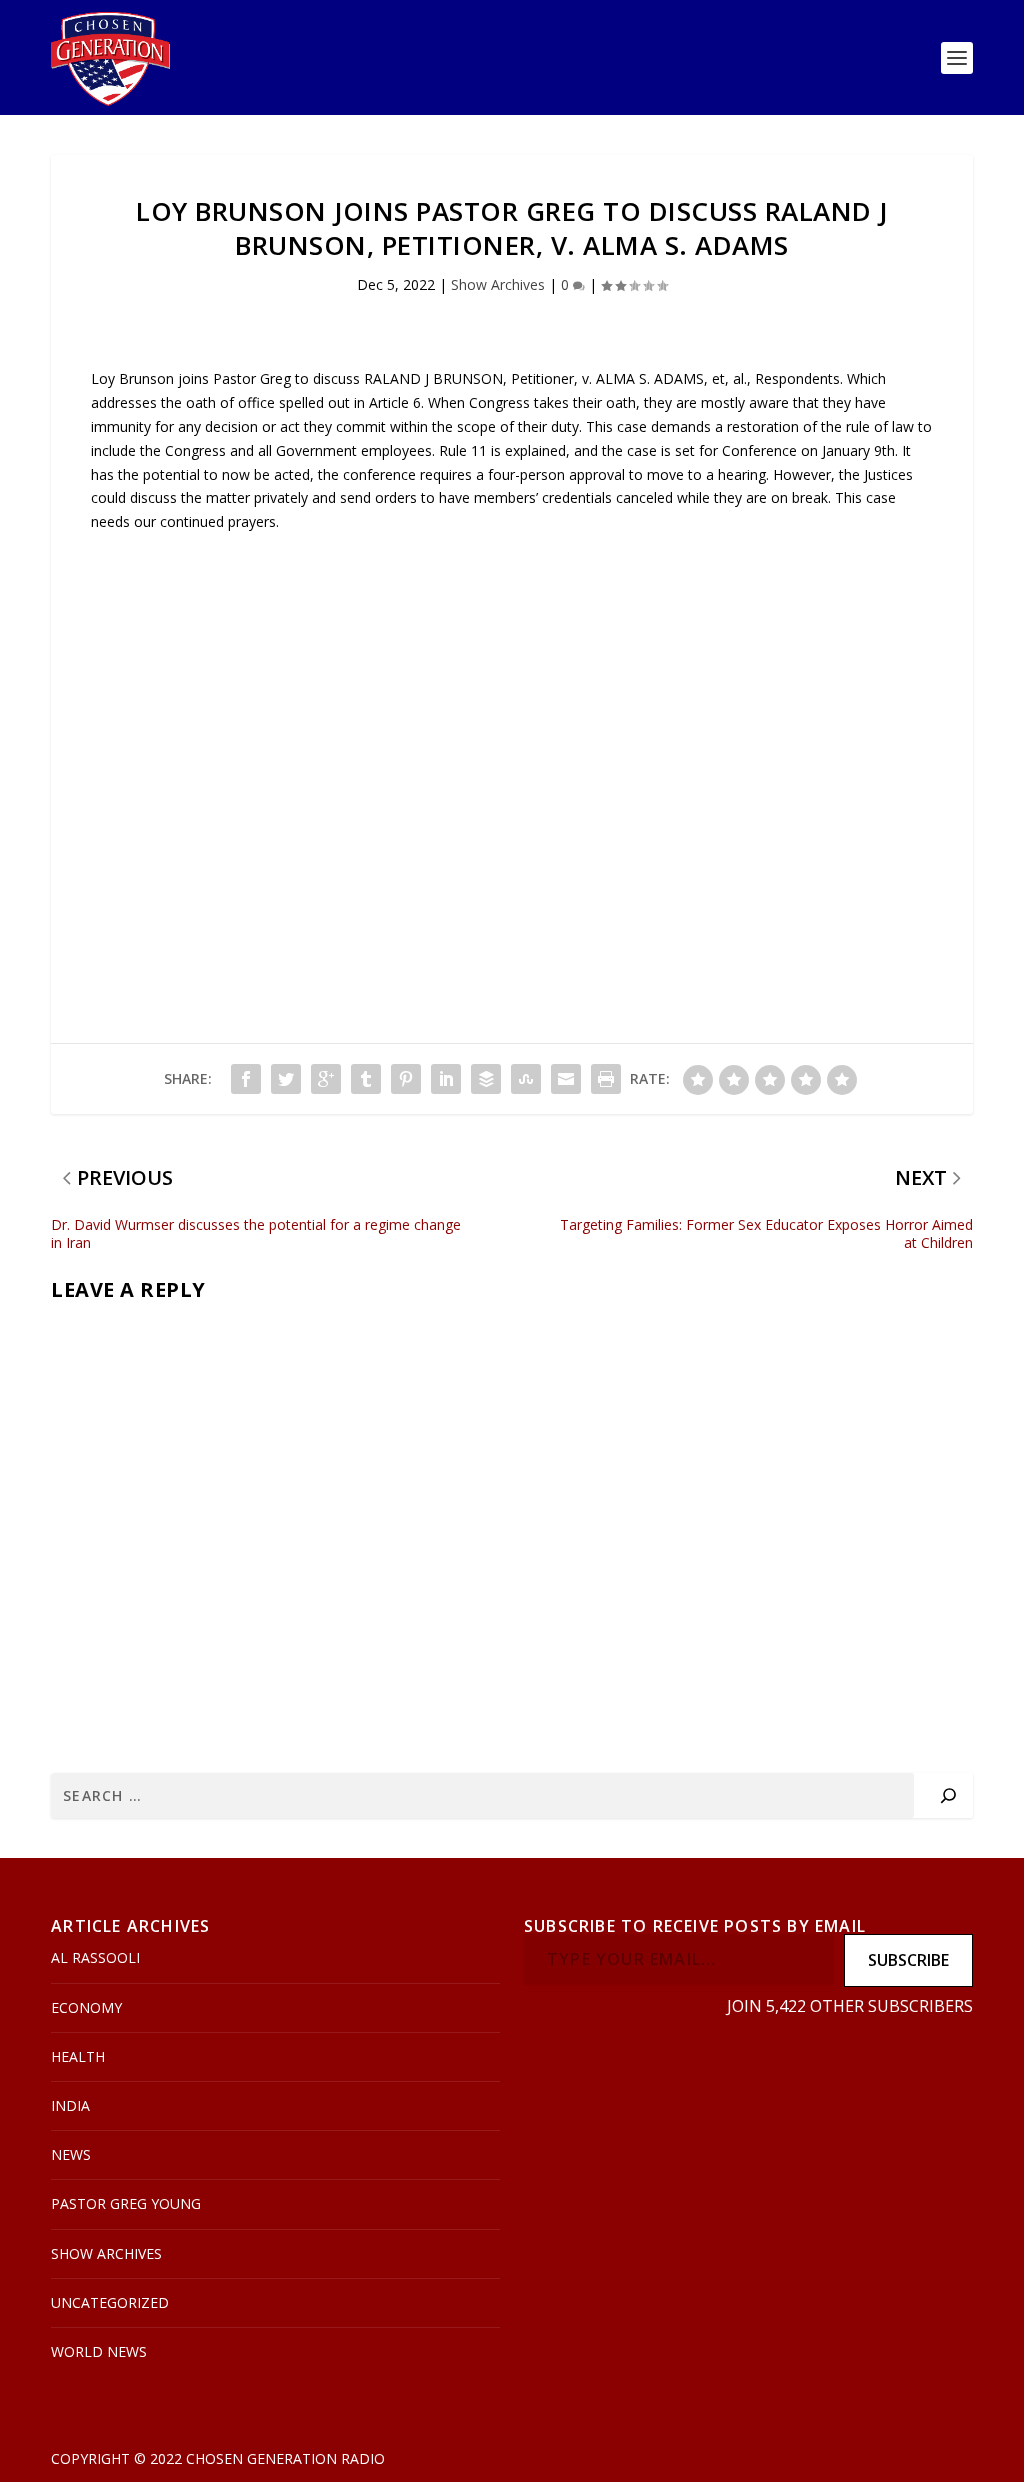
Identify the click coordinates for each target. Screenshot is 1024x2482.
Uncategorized (110, 2302)
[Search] (948, 1795)
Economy (86, 2007)
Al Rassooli (95, 1957)
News (71, 2154)
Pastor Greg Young (126, 2203)
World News (99, 2351)
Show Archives (498, 284)
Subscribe (908, 1960)
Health (78, 2056)
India (70, 2105)
